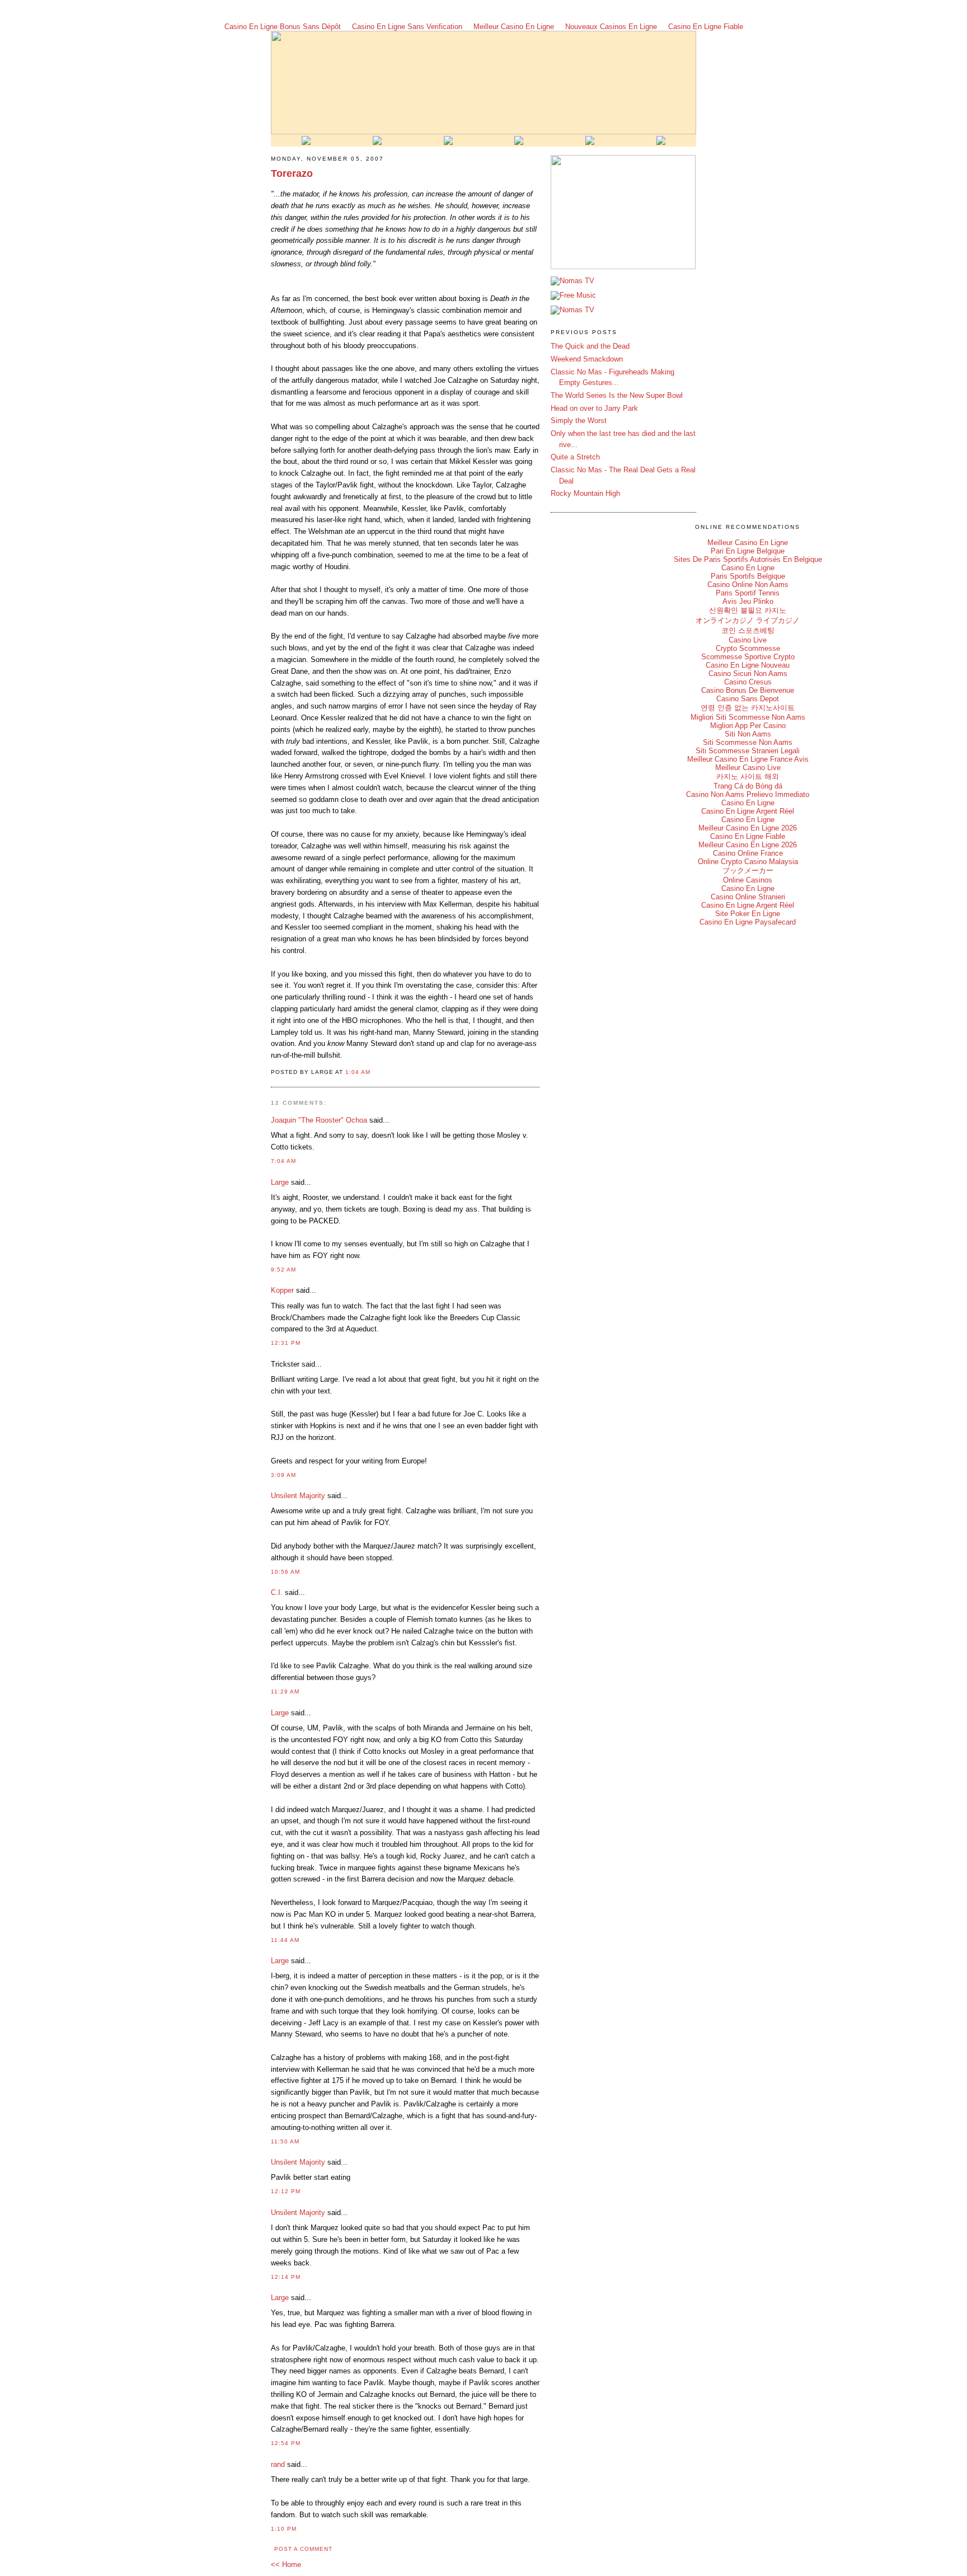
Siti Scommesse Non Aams (748, 742)
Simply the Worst (579, 421)
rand (278, 2464)
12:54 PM (286, 2443)
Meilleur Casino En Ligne (514, 27)
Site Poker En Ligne (748, 914)
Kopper (282, 1290)
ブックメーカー (748, 871)
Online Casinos (748, 880)
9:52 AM (283, 1270)
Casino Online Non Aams (748, 585)
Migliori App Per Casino (748, 726)
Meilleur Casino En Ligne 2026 (748, 828)
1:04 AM (358, 1072)
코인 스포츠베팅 (748, 630)
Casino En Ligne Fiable (706, 27)
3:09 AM (283, 1475)
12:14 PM (286, 2277)
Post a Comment (303, 2549)
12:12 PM (286, 2191)
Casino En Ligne (748, 568)
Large (280, 1182)
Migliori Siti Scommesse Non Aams (748, 717)
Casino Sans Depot (748, 699)
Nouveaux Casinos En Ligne (611, 27)
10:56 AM (285, 1572)
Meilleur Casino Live (748, 768)
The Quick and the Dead (590, 346)
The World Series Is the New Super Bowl (617, 395)
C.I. (277, 1592)
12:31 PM (286, 1343)
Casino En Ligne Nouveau (748, 665)
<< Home (286, 2565)
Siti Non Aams (748, 734)
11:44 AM (285, 1940)
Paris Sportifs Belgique (748, 576)
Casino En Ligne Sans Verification (407, 27)
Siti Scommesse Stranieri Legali (748, 751)
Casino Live (748, 640)
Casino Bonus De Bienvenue (748, 690)
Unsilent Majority (298, 1496)
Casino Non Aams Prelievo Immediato (748, 794)
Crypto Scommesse (748, 648)
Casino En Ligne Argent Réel (748, 811)
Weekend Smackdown (587, 359)
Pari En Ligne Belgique (748, 551)
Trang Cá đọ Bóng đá (748, 786)
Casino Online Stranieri (748, 897)
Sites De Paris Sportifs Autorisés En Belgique (748, 559)
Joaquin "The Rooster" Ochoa (319, 1120)
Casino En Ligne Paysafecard (748, 922)
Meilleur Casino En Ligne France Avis (748, 759)
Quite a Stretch (575, 457)
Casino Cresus (748, 682)
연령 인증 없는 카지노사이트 (748, 708)
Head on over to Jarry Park (594, 408)
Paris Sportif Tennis (748, 593)
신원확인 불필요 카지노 (748, 610)
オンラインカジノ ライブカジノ (748, 620)
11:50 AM (285, 2141)
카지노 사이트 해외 (748, 776)
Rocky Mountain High (585, 493)
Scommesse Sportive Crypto (748, 657)
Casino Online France (748, 853)
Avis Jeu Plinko (748, 601)
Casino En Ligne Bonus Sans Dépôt (283, 27)
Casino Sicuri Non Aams (748, 674)
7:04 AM (283, 1161)
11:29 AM (285, 1691)
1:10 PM (284, 2529)
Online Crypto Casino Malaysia (748, 862)
